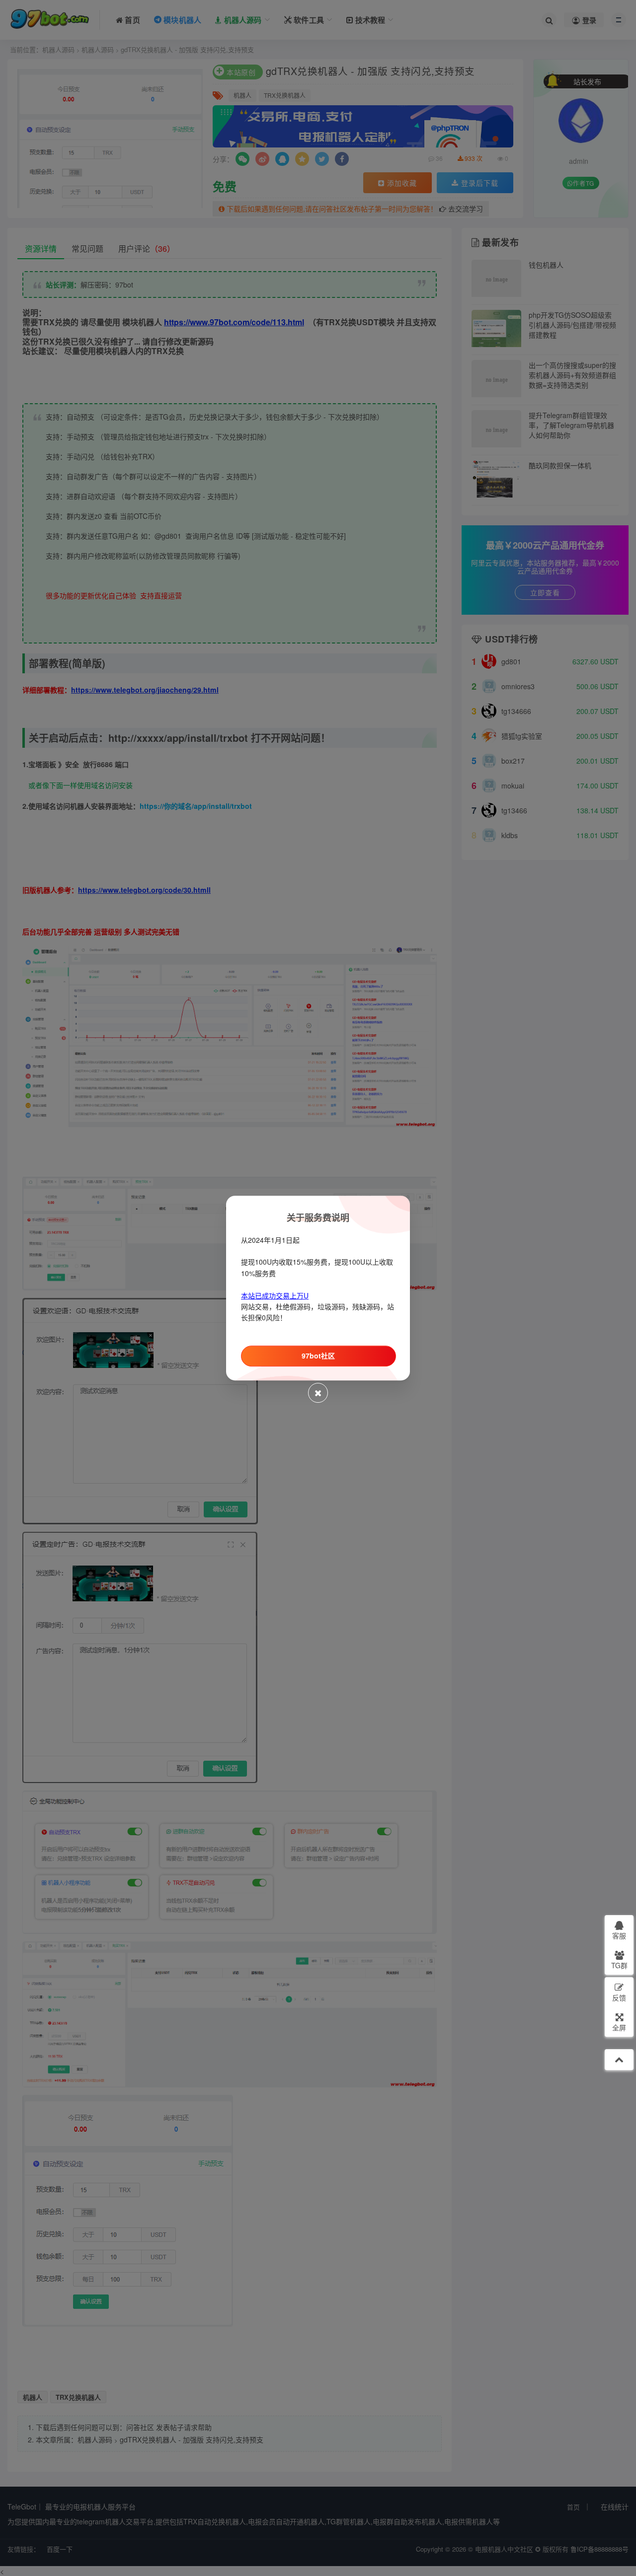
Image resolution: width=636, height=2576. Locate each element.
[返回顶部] (619, 2060)
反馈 (619, 1998)
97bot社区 (318, 1356)
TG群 (619, 1965)
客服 (619, 1935)
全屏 (619, 2027)
